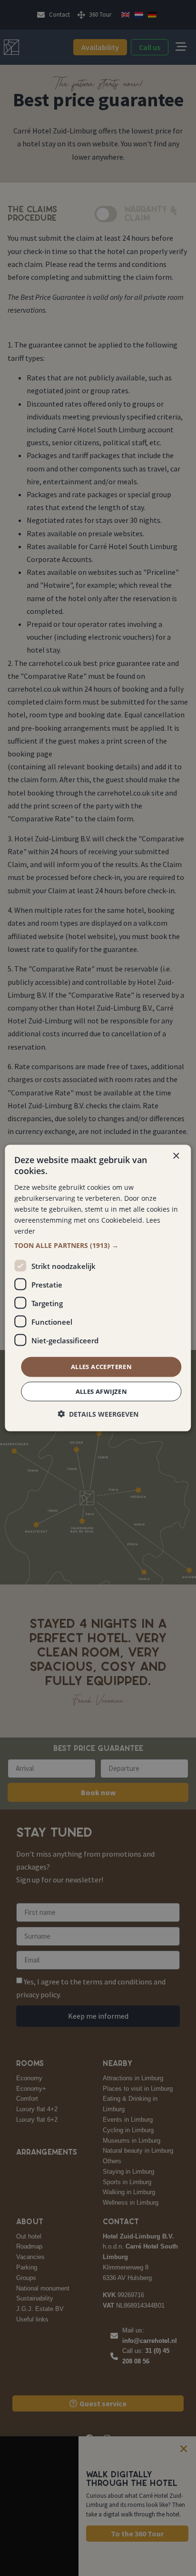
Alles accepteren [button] (101, 1367)
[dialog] (98, 1288)
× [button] (176, 1156)
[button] (98, 1246)
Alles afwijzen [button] (102, 1391)
